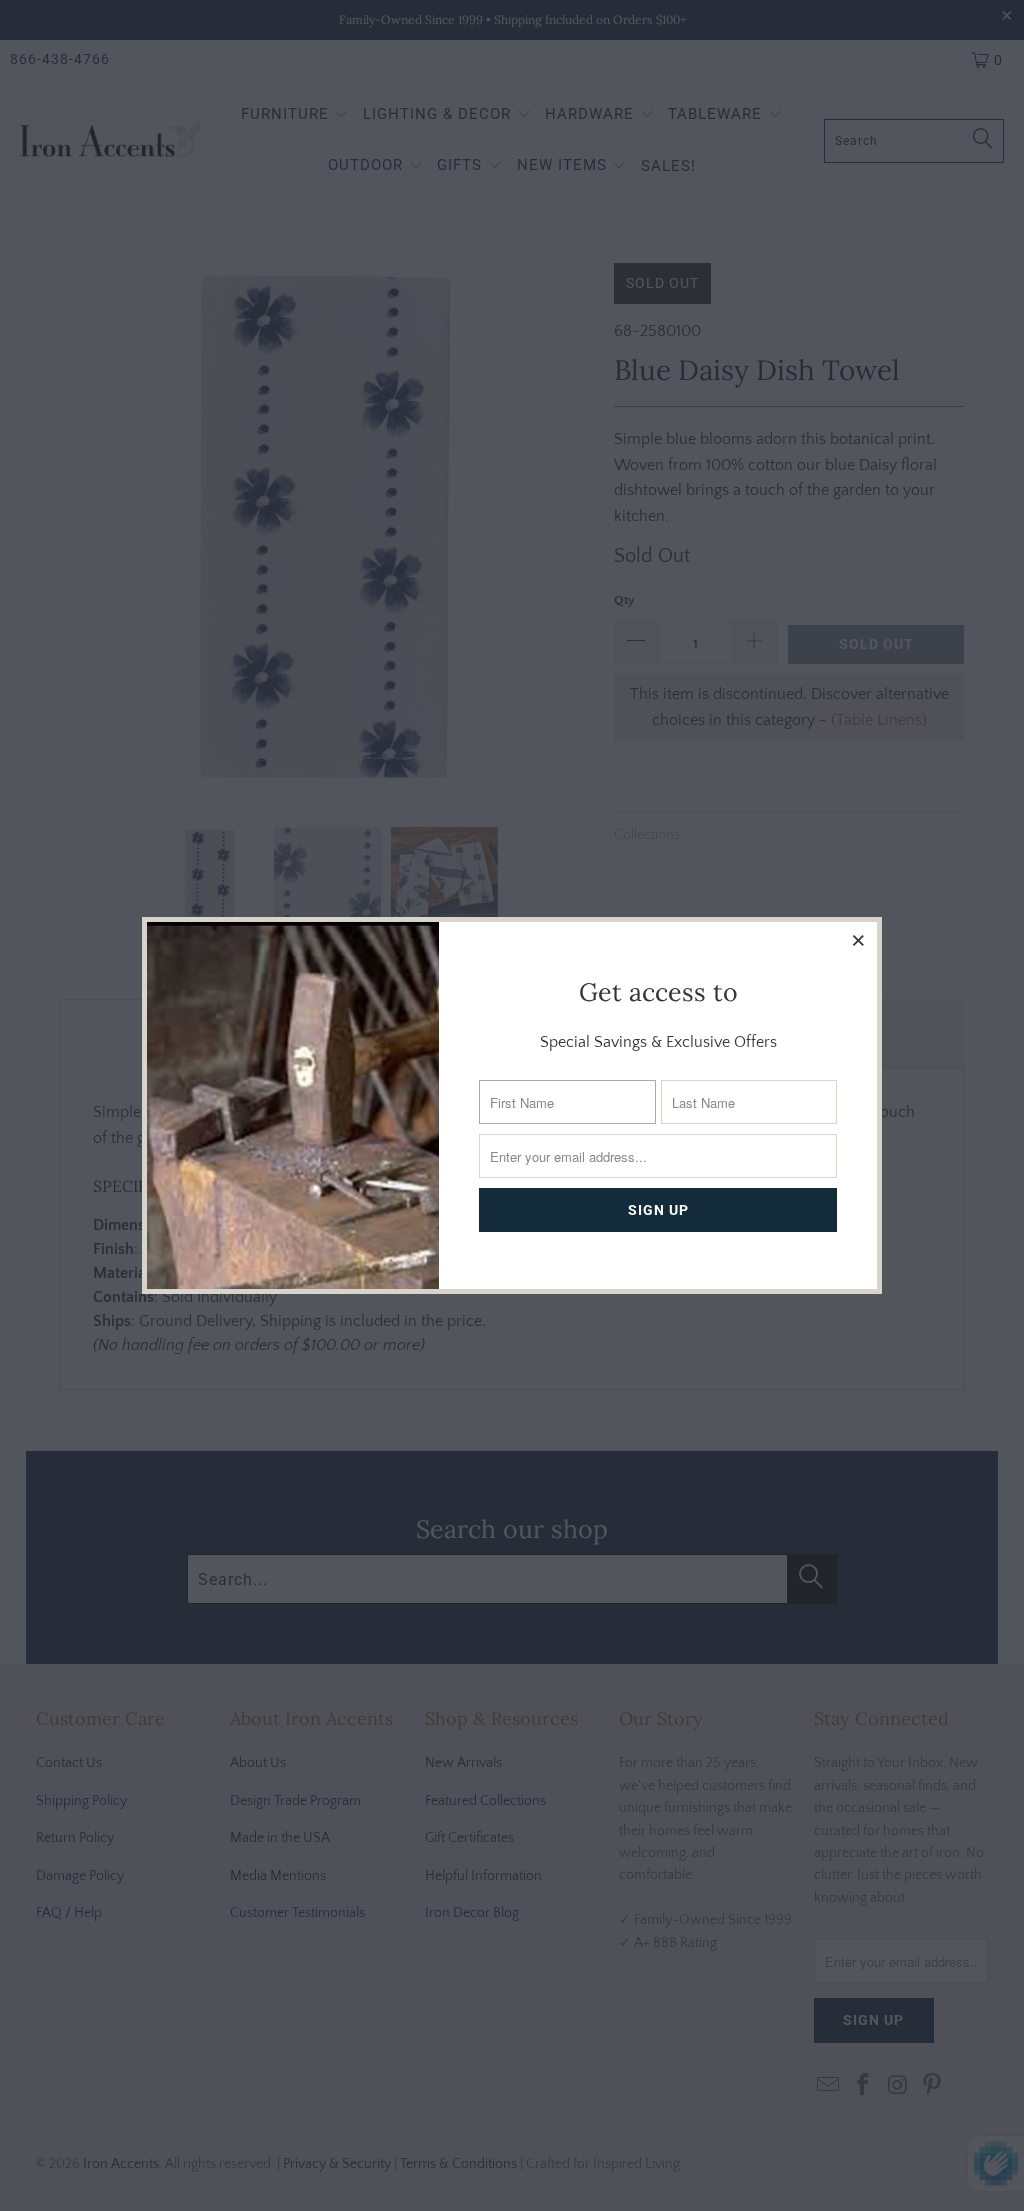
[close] (859, 940)
